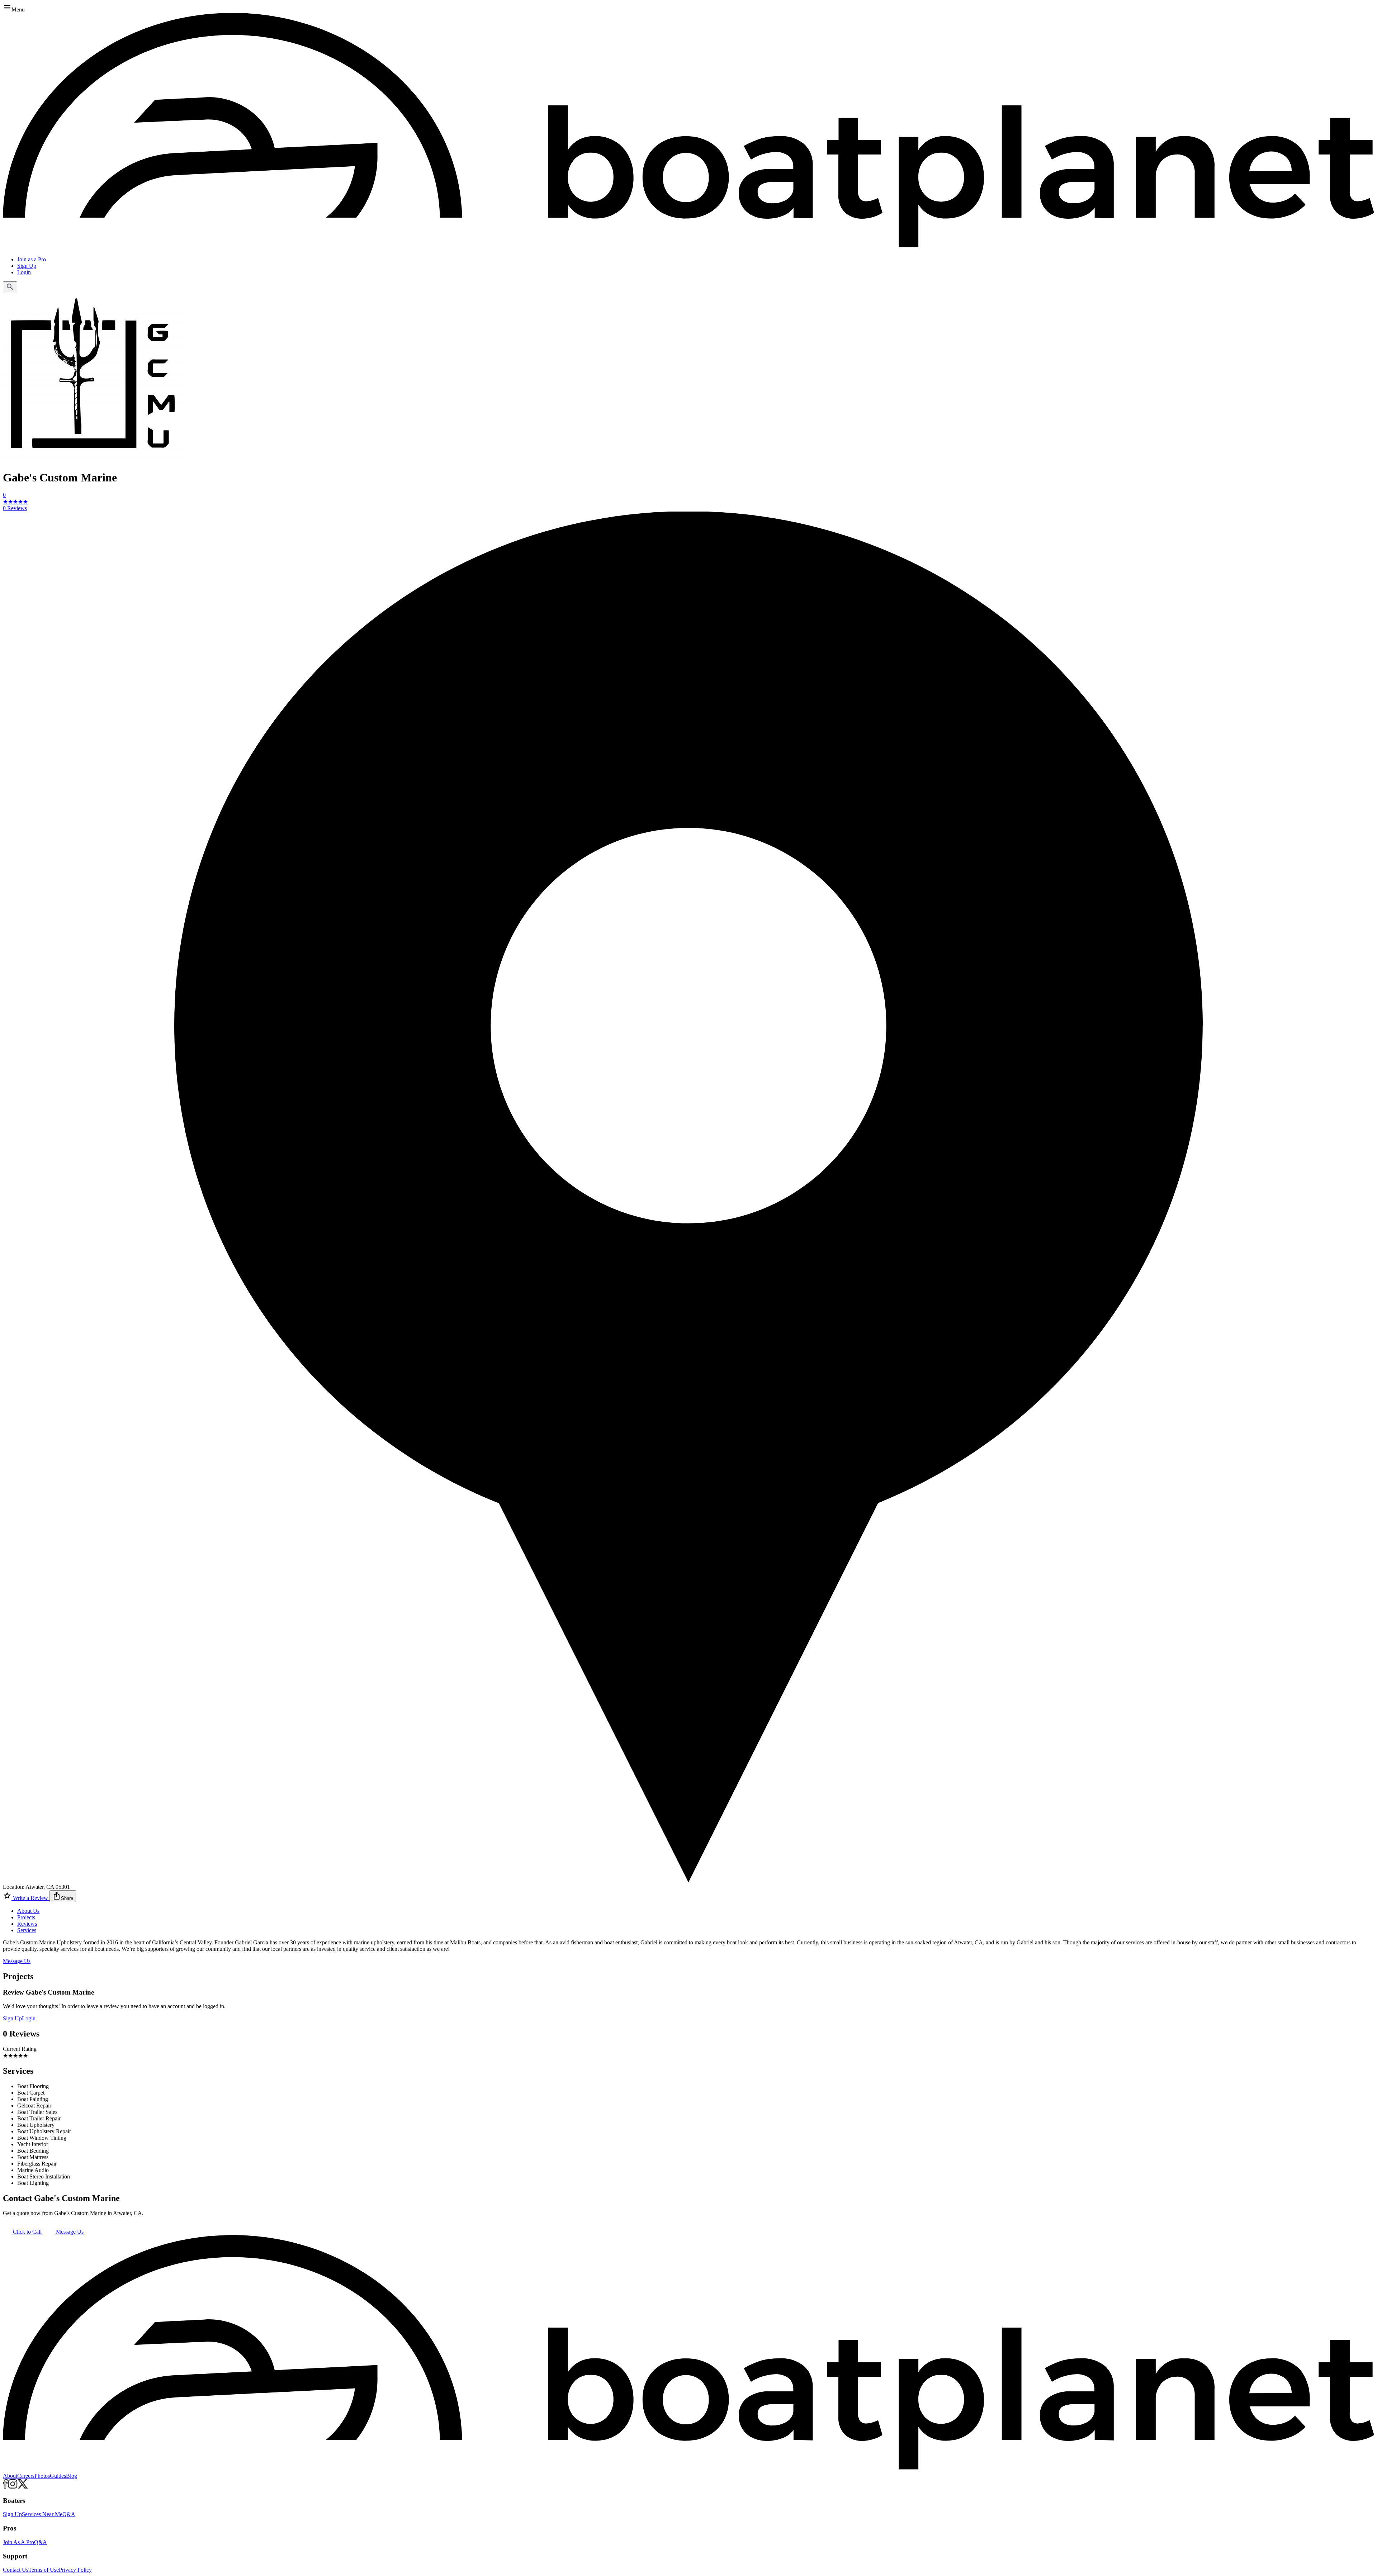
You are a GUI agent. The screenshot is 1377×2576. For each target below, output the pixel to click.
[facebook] (5, 2487)
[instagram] (13, 2487)
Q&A (69, 2514)
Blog (72, 2476)
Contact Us (16, 2570)
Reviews (27, 1924)
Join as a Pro (32, 259)
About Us (28, 1911)
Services (27, 1930)
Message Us (17, 1961)
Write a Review (30, 1898)
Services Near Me (42, 2514)
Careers (26, 2476)
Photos (42, 2476)
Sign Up (27, 266)
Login (24, 272)
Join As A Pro (18, 2542)
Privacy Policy (75, 2570)
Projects (26, 1917)
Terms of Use (44, 2570)
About (10, 2476)
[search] (10, 287)
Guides (58, 2476)
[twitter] (23, 2487)
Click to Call (27, 2232)
